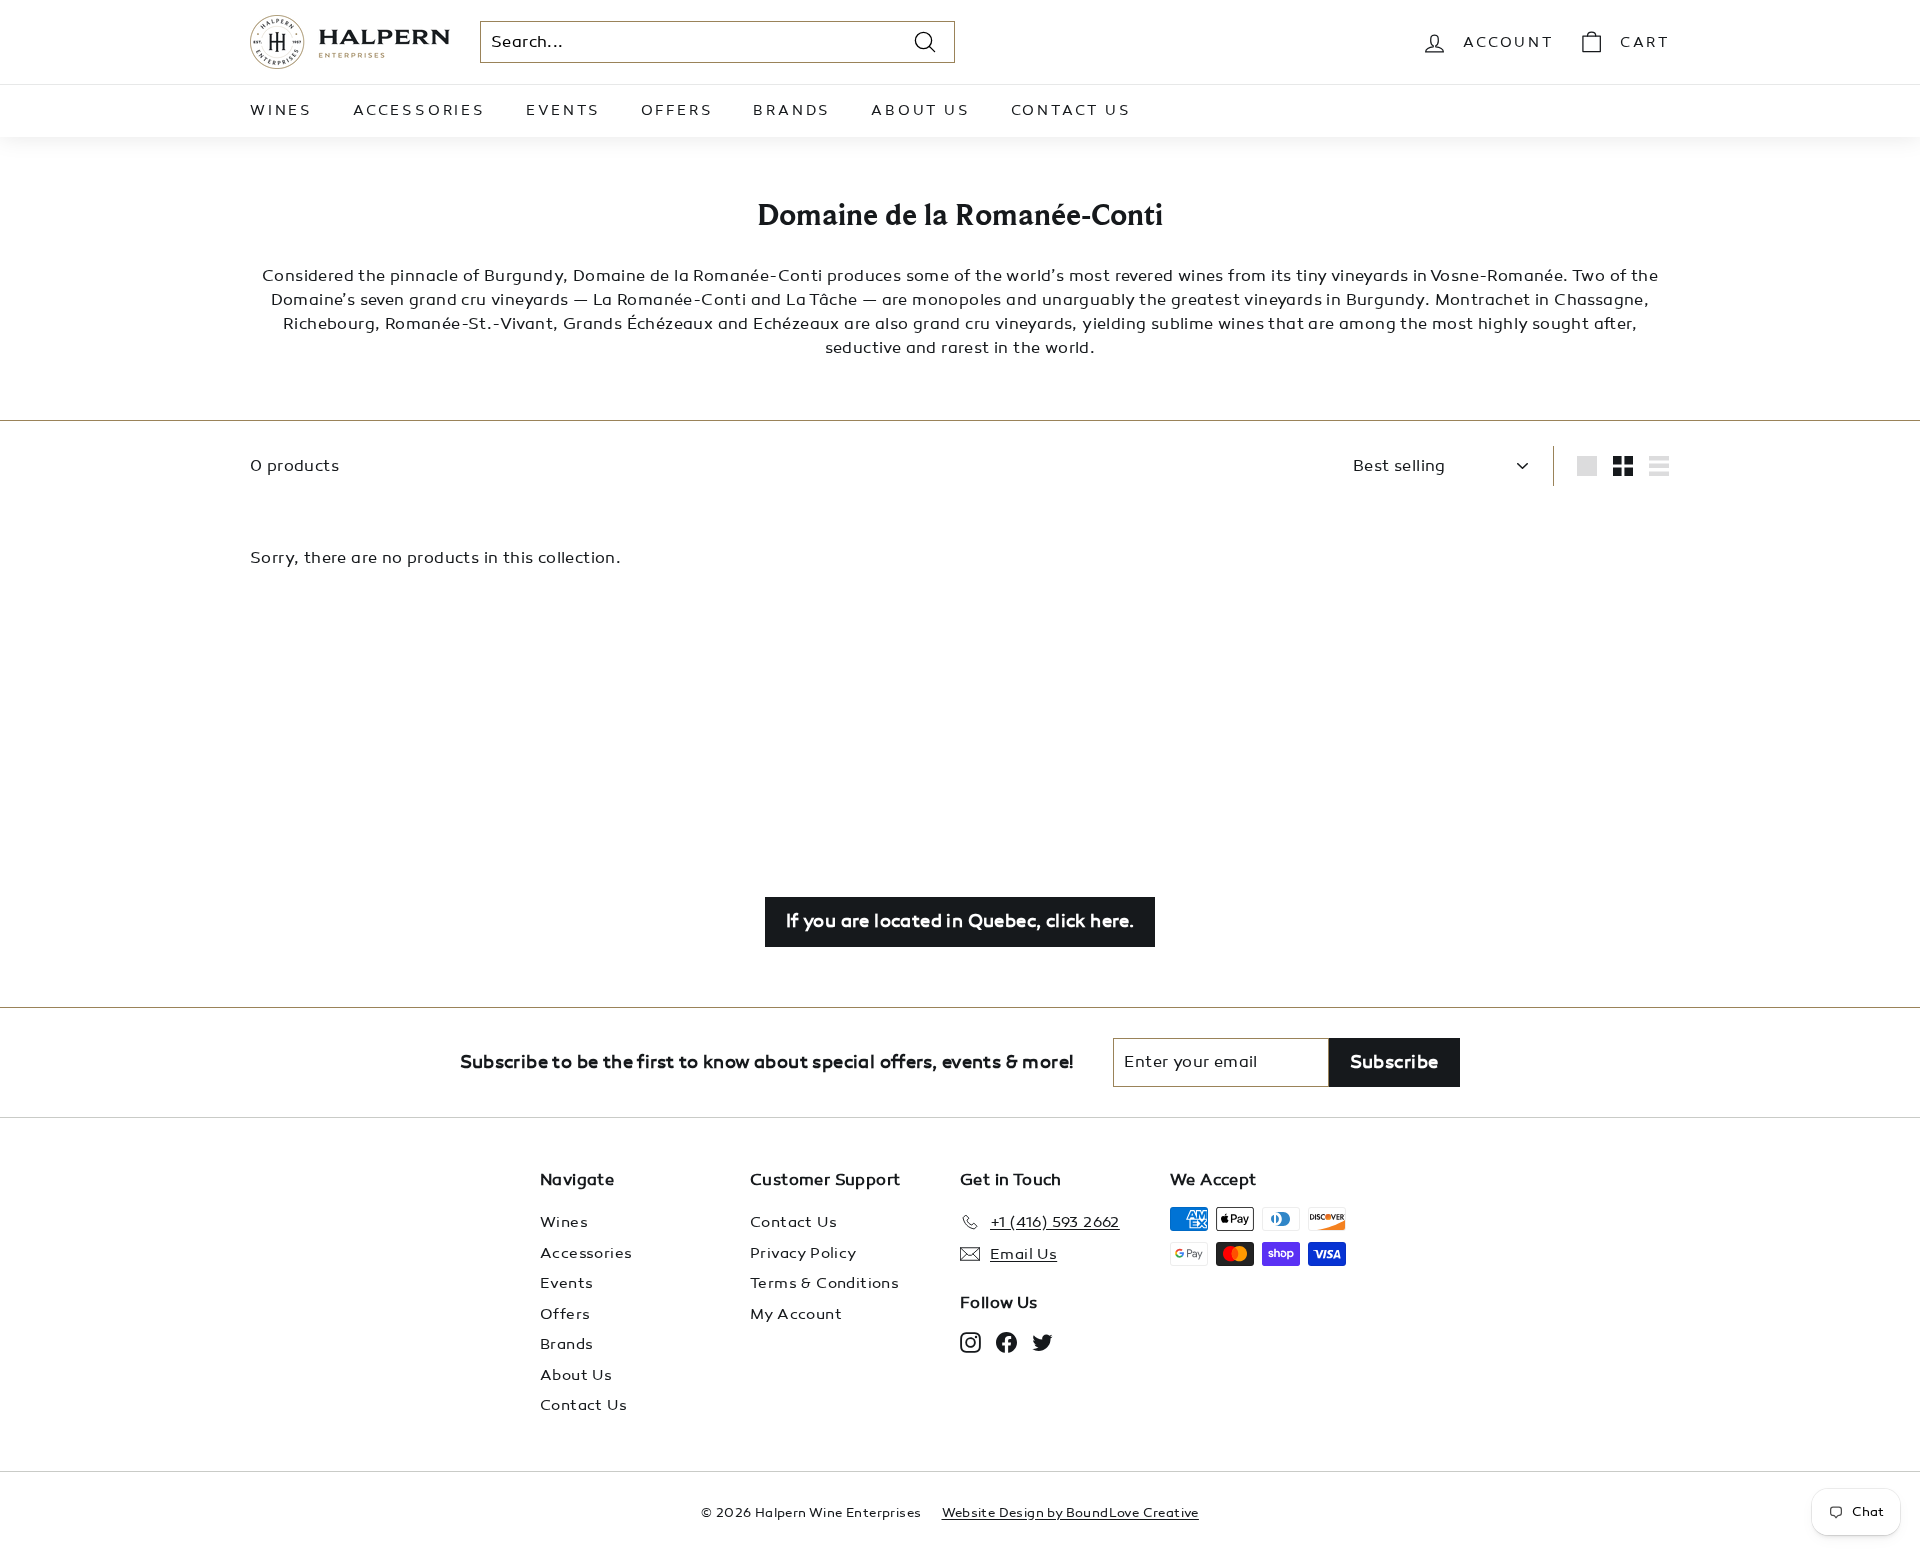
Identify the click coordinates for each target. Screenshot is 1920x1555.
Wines (281, 110)
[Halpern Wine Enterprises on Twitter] (1042, 1341)
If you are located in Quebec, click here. (960, 921)
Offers (677, 110)
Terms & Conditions (824, 1283)
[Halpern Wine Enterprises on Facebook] (1006, 1341)
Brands (792, 110)
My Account (796, 1314)
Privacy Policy (803, 1253)
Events (563, 110)
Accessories (419, 110)
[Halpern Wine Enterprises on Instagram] (970, 1341)
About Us (920, 110)
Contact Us (1071, 110)
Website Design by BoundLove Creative (1070, 1513)
